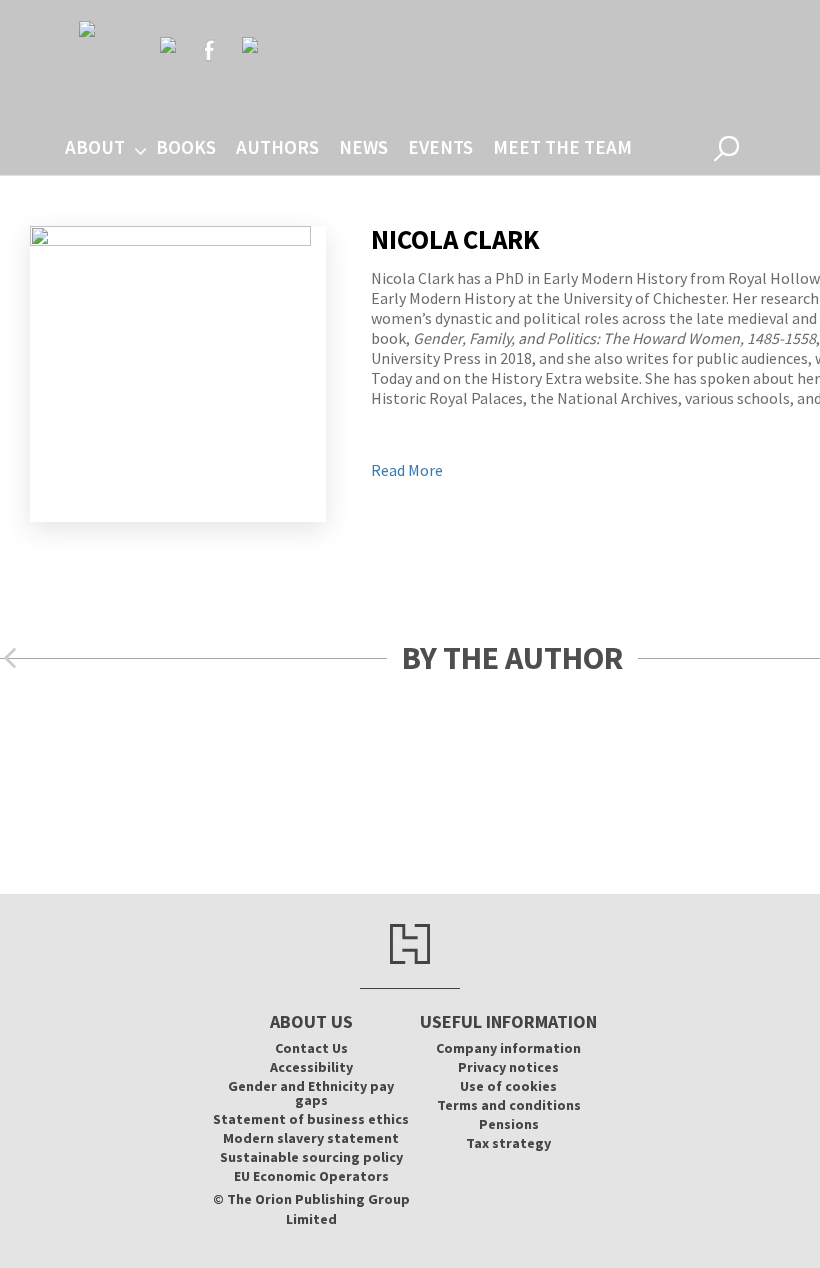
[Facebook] (209, 50)
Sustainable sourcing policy (311, 1157)
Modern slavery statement (311, 1138)
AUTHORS (277, 147)
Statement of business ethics (311, 1119)
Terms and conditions (509, 1105)
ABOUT (95, 147)
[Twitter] (168, 45)
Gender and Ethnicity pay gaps (311, 1093)
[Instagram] (250, 45)
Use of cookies (508, 1086)
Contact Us (311, 1048)
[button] (10, 658)
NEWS (363, 147)
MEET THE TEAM (562, 147)
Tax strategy (508, 1143)
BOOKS (186, 147)
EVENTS (440, 147)
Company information (508, 1048)
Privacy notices (508, 1067)
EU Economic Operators (311, 1176)
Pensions (509, 1124)
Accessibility (311, 1067)
